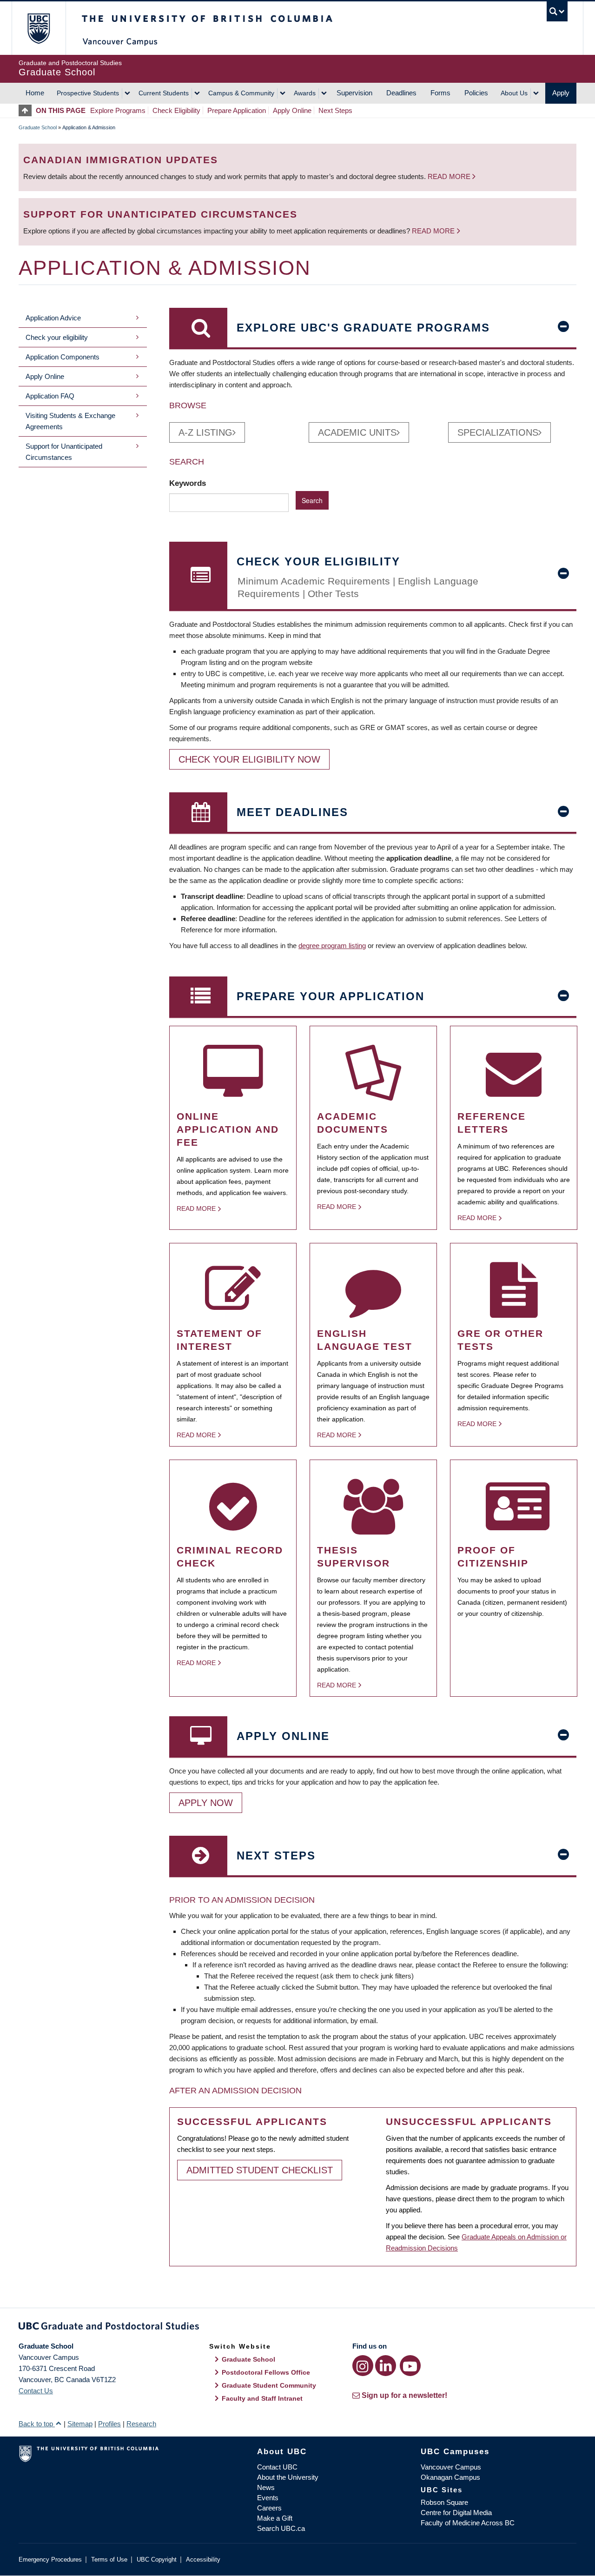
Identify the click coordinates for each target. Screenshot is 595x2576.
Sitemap (80, 2424)
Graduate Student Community (269, 2385)
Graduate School (38, 127)
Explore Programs (118, 110)
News (266, 2487)
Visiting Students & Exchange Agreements (70, 421)
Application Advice (53, 318)
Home (35, 93)
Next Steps (335, 110)
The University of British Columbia (38, 28)
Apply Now (206, 1803)
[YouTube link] (410, 2366)
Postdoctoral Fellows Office (266, 2372)
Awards (305, 93)
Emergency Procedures (50, 2559)
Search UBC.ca (281, 2528)
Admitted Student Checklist (260, 2170)
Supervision (354, 93)
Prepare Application (237, 110)
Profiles (109, 2424)
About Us (514, 93)
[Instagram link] (363, 2366)
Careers (269, 2508)
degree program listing (332, 946)
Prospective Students (88, 93)
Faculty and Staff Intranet (262, 2398)
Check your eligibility (57, 337)
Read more (450, 176)
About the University (288, 2477)
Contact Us (36, 2391)
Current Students (164, 93)
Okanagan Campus (450, 2477)
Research (141, 2424)
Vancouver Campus (451, 2467)
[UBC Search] (557, 11)
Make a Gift (275, 2518)
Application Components (63, 357)
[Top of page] (27, 110)
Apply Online (292, 110)
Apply (561, 93)
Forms (440, 93)
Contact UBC (277, 2467)
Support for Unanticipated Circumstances (64, 452)
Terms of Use (109, 2559)
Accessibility (203, 2559)
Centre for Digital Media (456, 2513)
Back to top (37, 2424)
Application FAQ (50, 396)
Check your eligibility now (249, 759)
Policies (476, 93)
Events (268, 2498)
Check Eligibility (176, 110)
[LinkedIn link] (386, 2366)
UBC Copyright (157, 2559)
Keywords (189, 483)
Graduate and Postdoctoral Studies (297, 2328)
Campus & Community (241, 93)
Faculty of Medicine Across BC (468, 2523)
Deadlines (401, 93)
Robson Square (444, 2502)
